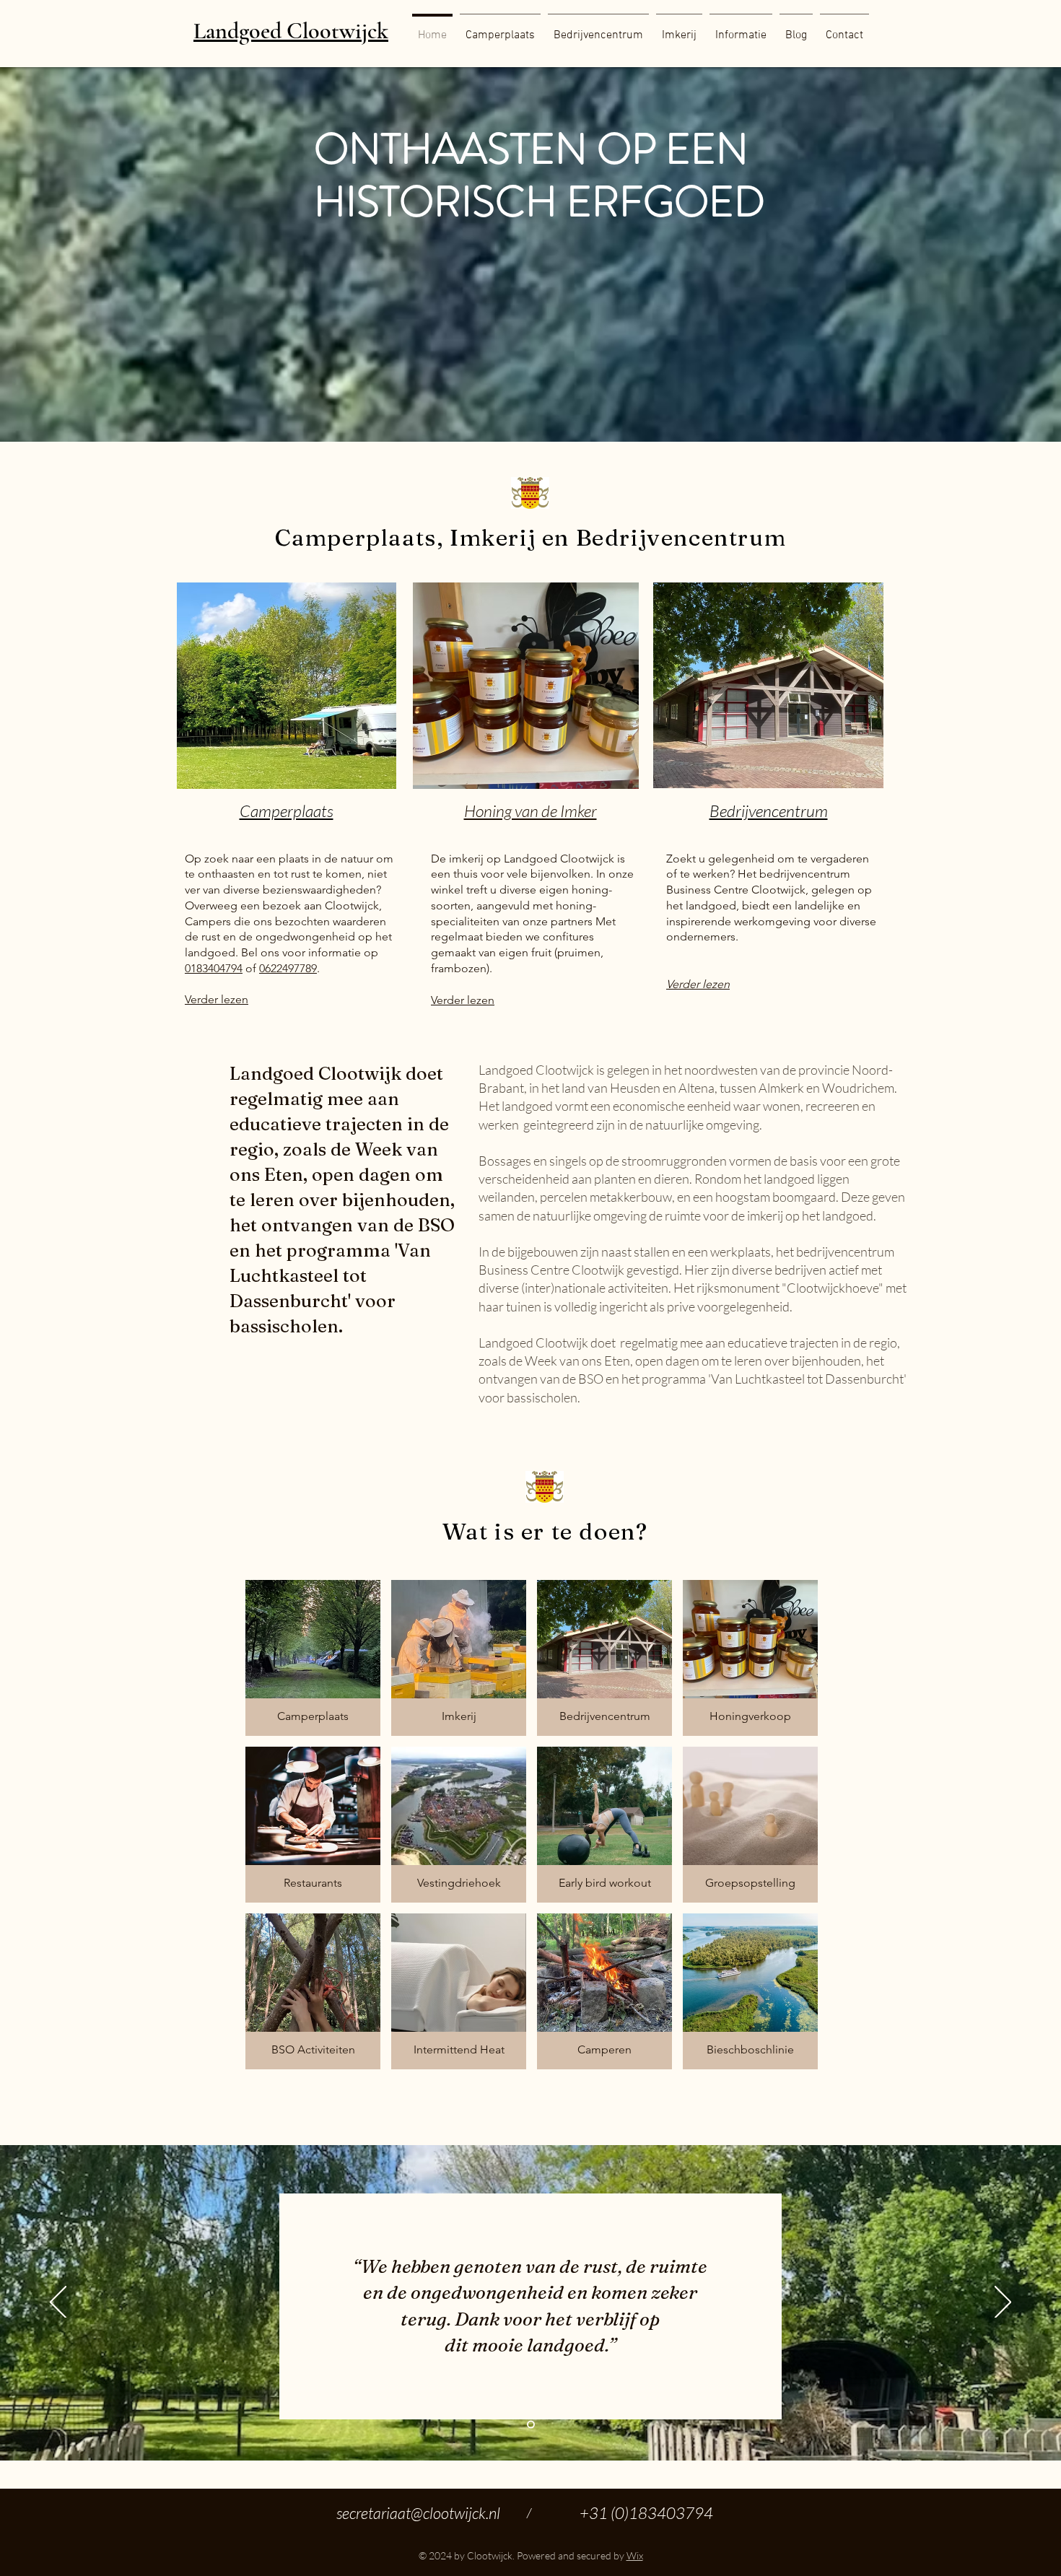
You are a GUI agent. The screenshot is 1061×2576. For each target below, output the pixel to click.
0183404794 (214, 968)
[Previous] (58, 2303)
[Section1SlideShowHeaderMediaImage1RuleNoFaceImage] (531, 2425)
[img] (604, 1658)
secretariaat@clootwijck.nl (418, 2513)
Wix (635, 2555)
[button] (741, 29)
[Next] (1003, 2303)
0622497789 (288, 968)
